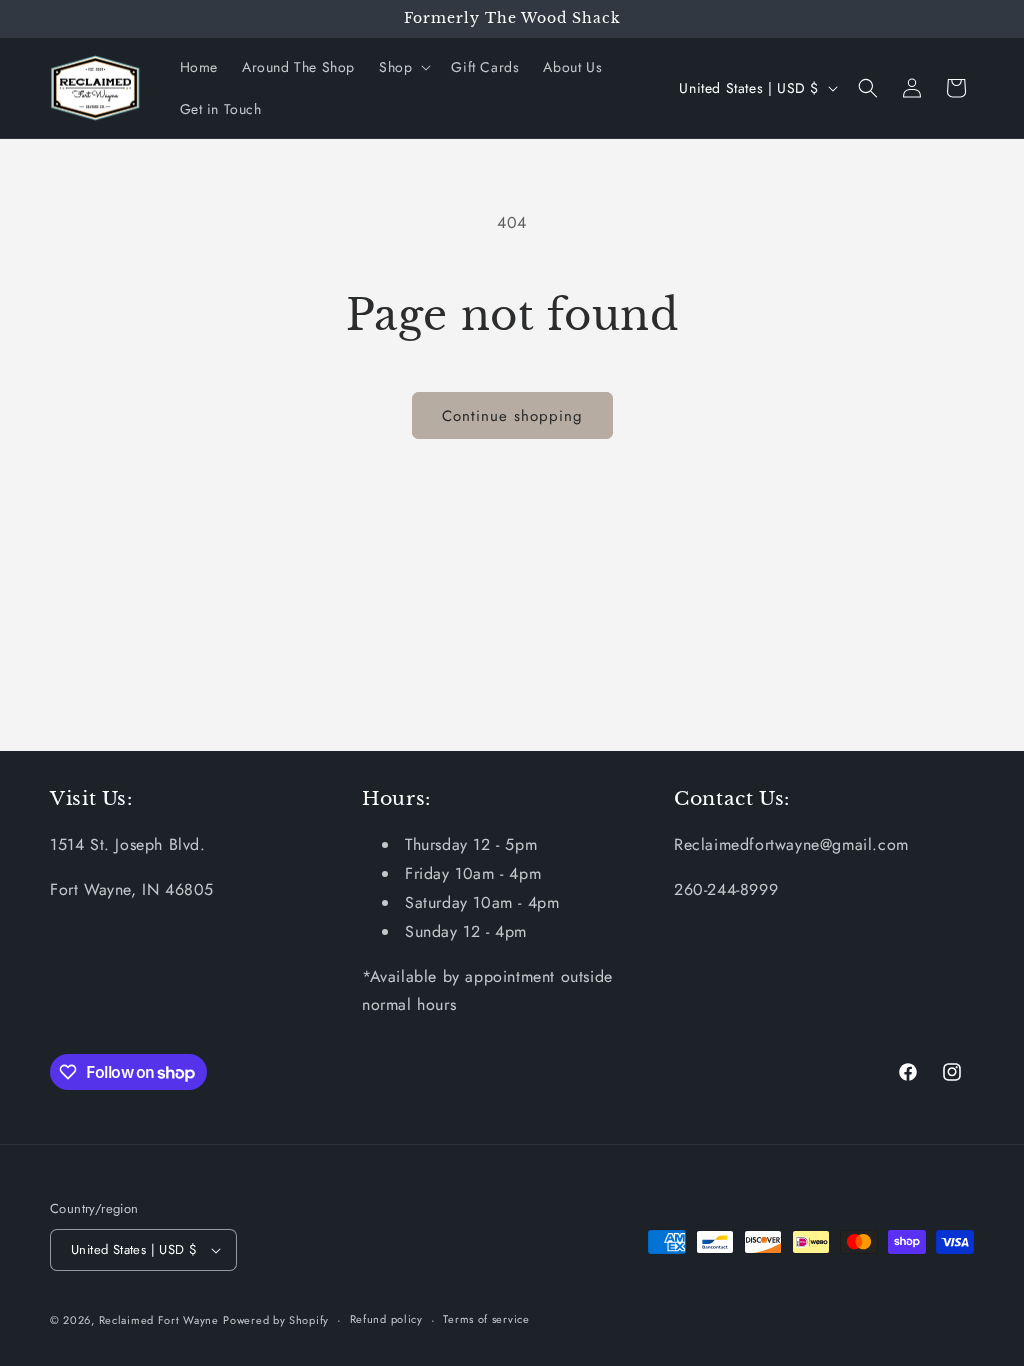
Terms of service (486, 1319)
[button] (403, 67)
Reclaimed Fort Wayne (159, 1320)
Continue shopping (512, 416)
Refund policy (386, 1319)
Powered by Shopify (276, 1320)
